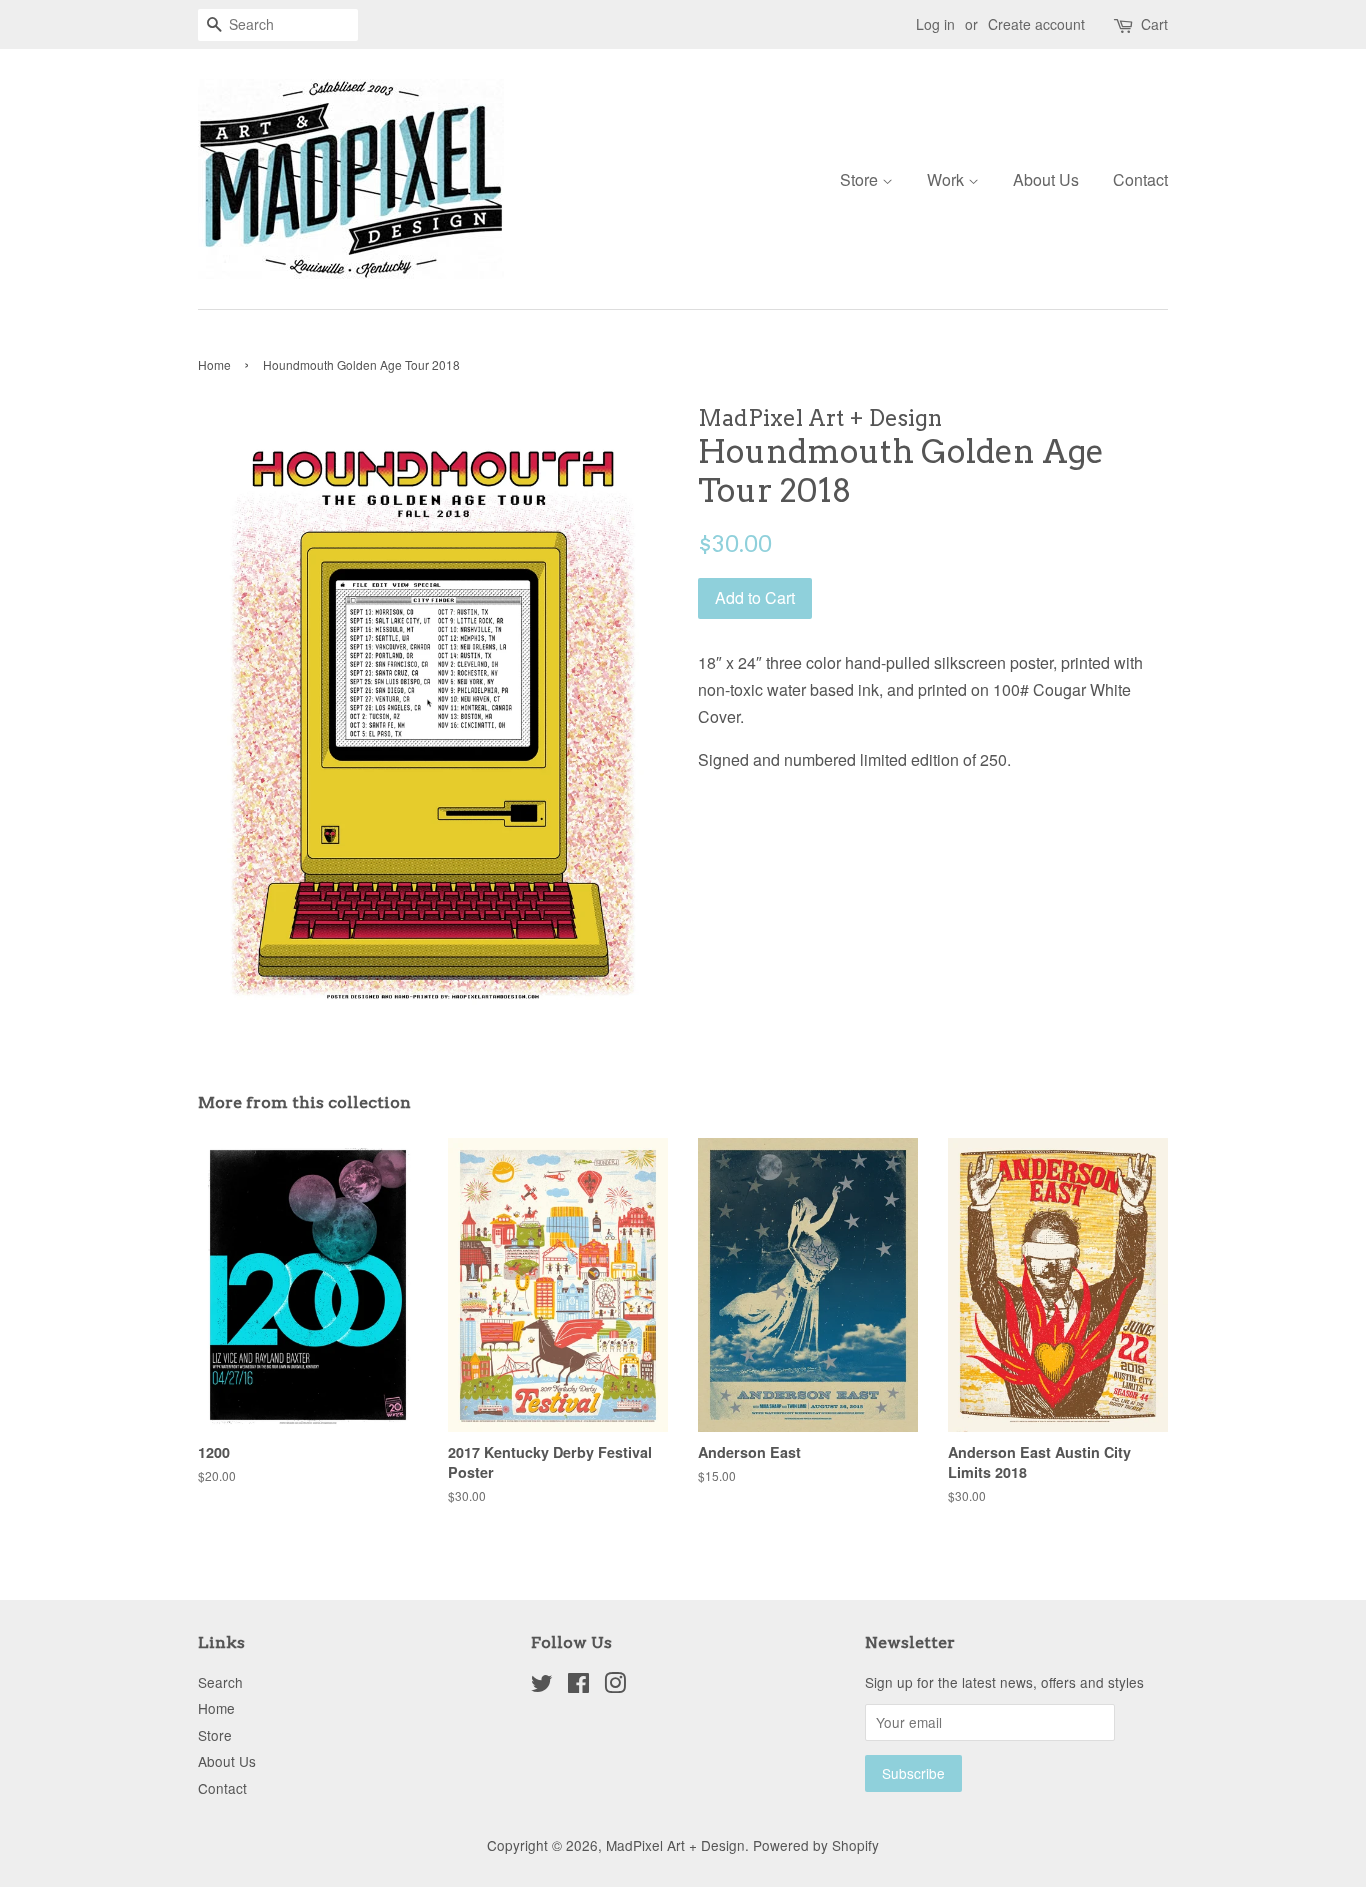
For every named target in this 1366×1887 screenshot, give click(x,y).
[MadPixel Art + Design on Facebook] (578, 1686)
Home (214, 364)
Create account (1036, 24)
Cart (1154, 24)
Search (220, 1682)
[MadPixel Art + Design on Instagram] (615, 1686)
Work (947, 179)
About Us (1046, 179)
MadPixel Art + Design (675, 1845)
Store (861, 179)
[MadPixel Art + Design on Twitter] (542, 1686)
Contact (1140, 179)
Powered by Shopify (816, 1845)
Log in (935, 24)
